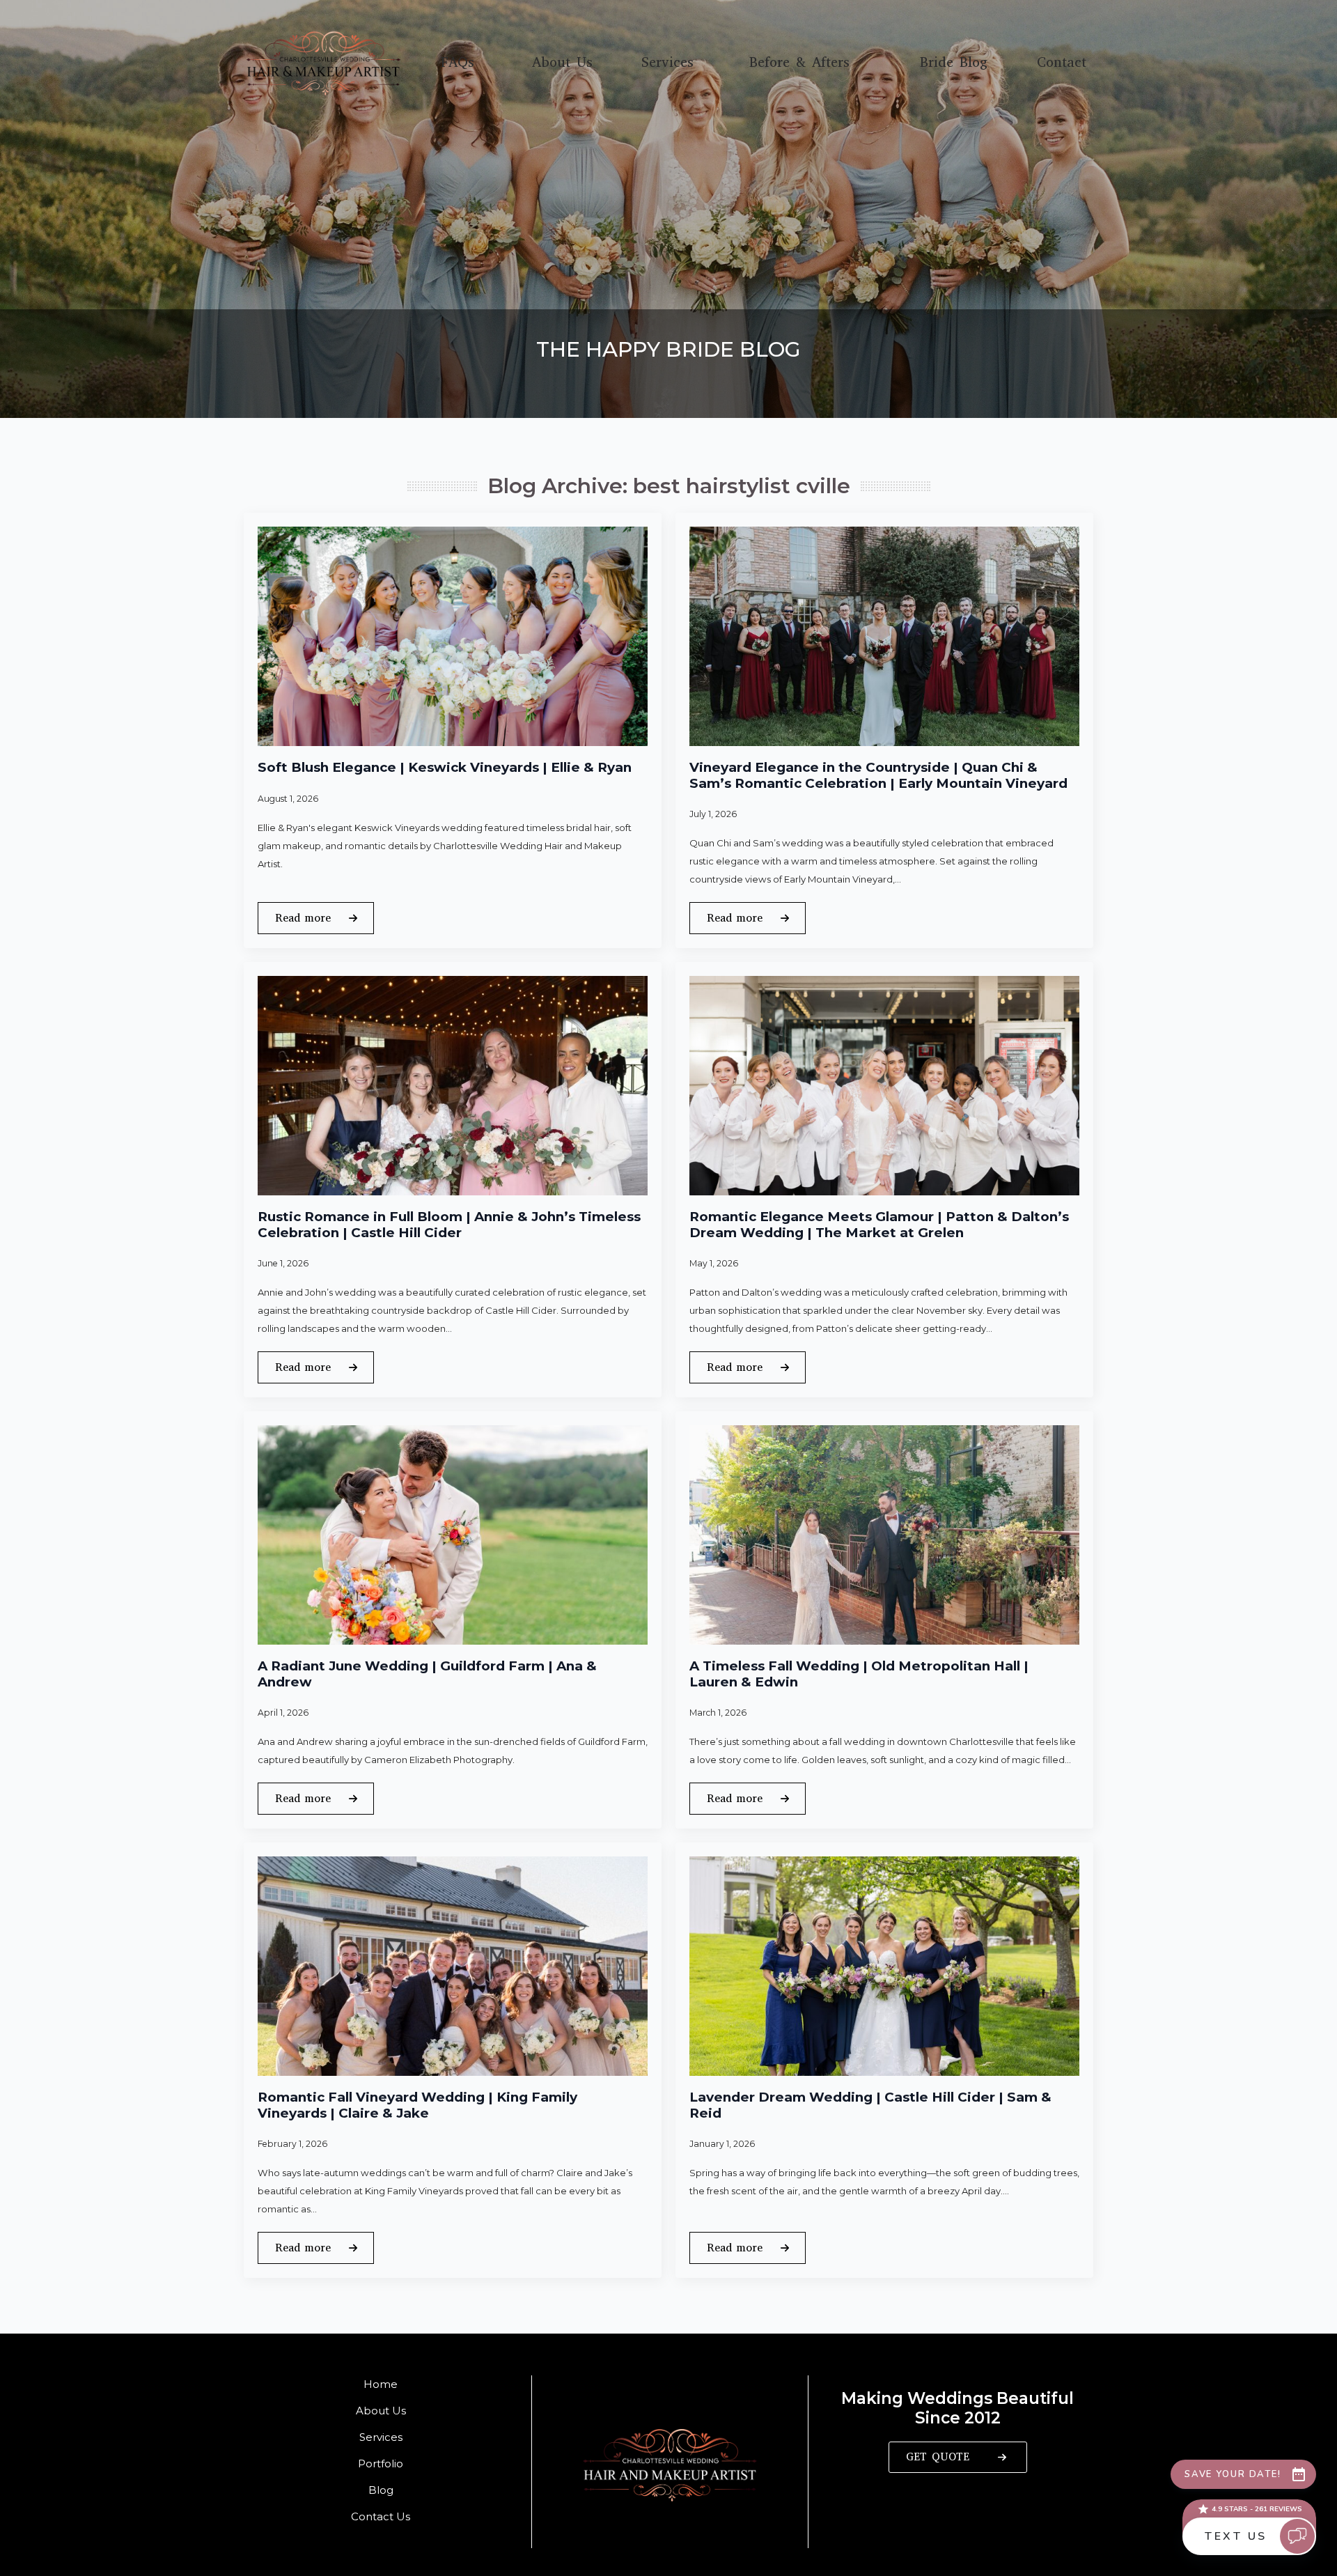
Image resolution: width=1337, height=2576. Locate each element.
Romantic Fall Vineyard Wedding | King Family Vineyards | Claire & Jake (417, 2105)
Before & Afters (799, 63)
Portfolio (381, 2464)
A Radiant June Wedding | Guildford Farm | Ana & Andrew (427, 1674)
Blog (381, 2490)
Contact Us (381, 2516)
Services (667, 63)
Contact (1062, 63)
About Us (562, 63)
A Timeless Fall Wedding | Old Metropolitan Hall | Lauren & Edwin (859, 1674)
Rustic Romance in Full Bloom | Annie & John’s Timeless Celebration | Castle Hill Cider (449, 1225)
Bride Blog (954, 63)
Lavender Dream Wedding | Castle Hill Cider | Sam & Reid (870, 2105)
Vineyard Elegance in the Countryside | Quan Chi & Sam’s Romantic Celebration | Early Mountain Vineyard (878, 776)
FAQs (458, 63)
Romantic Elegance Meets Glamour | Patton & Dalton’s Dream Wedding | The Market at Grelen (879, 1225)
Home (381, 2384)
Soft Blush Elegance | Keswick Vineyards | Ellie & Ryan (445, 768)
